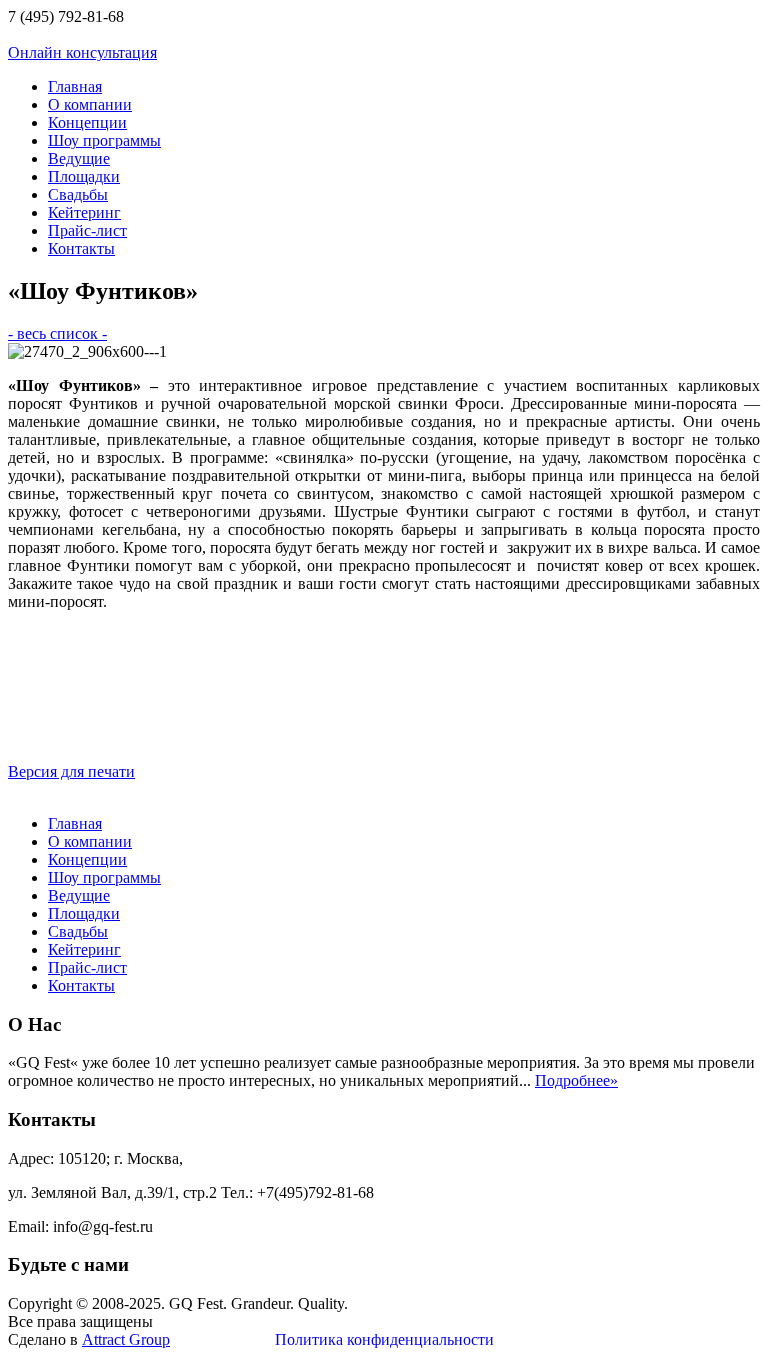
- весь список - (57, 333)
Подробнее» (576, 1080)
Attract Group (126, 1339)
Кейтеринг (84, 212)
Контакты (81, 248)
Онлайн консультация (82, 52)
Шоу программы (104, 140)
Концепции (87, 122)
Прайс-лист (87, 230)
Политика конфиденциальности (384, 1339)
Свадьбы (78, 194)
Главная (75, 86)
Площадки (84, 176)
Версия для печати (71, 771)
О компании (90, 104)
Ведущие (79, 158)
